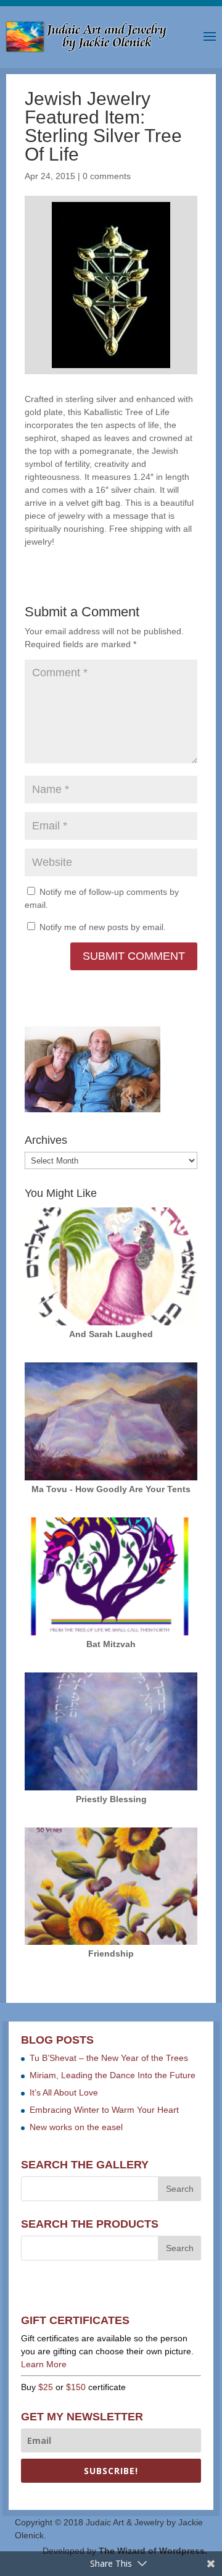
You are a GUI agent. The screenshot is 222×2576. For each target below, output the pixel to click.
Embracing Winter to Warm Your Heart (104, 2110)
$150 (76, 2387)
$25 (46, 2387)
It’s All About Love (64, 2092)
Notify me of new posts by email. (103, 927)
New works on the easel (76, 2127)
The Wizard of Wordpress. (153, 2551)
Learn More (44, 2364)
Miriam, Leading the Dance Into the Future (113, 2075)
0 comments (107, 176)
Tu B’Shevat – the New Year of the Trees (109, 2058)
